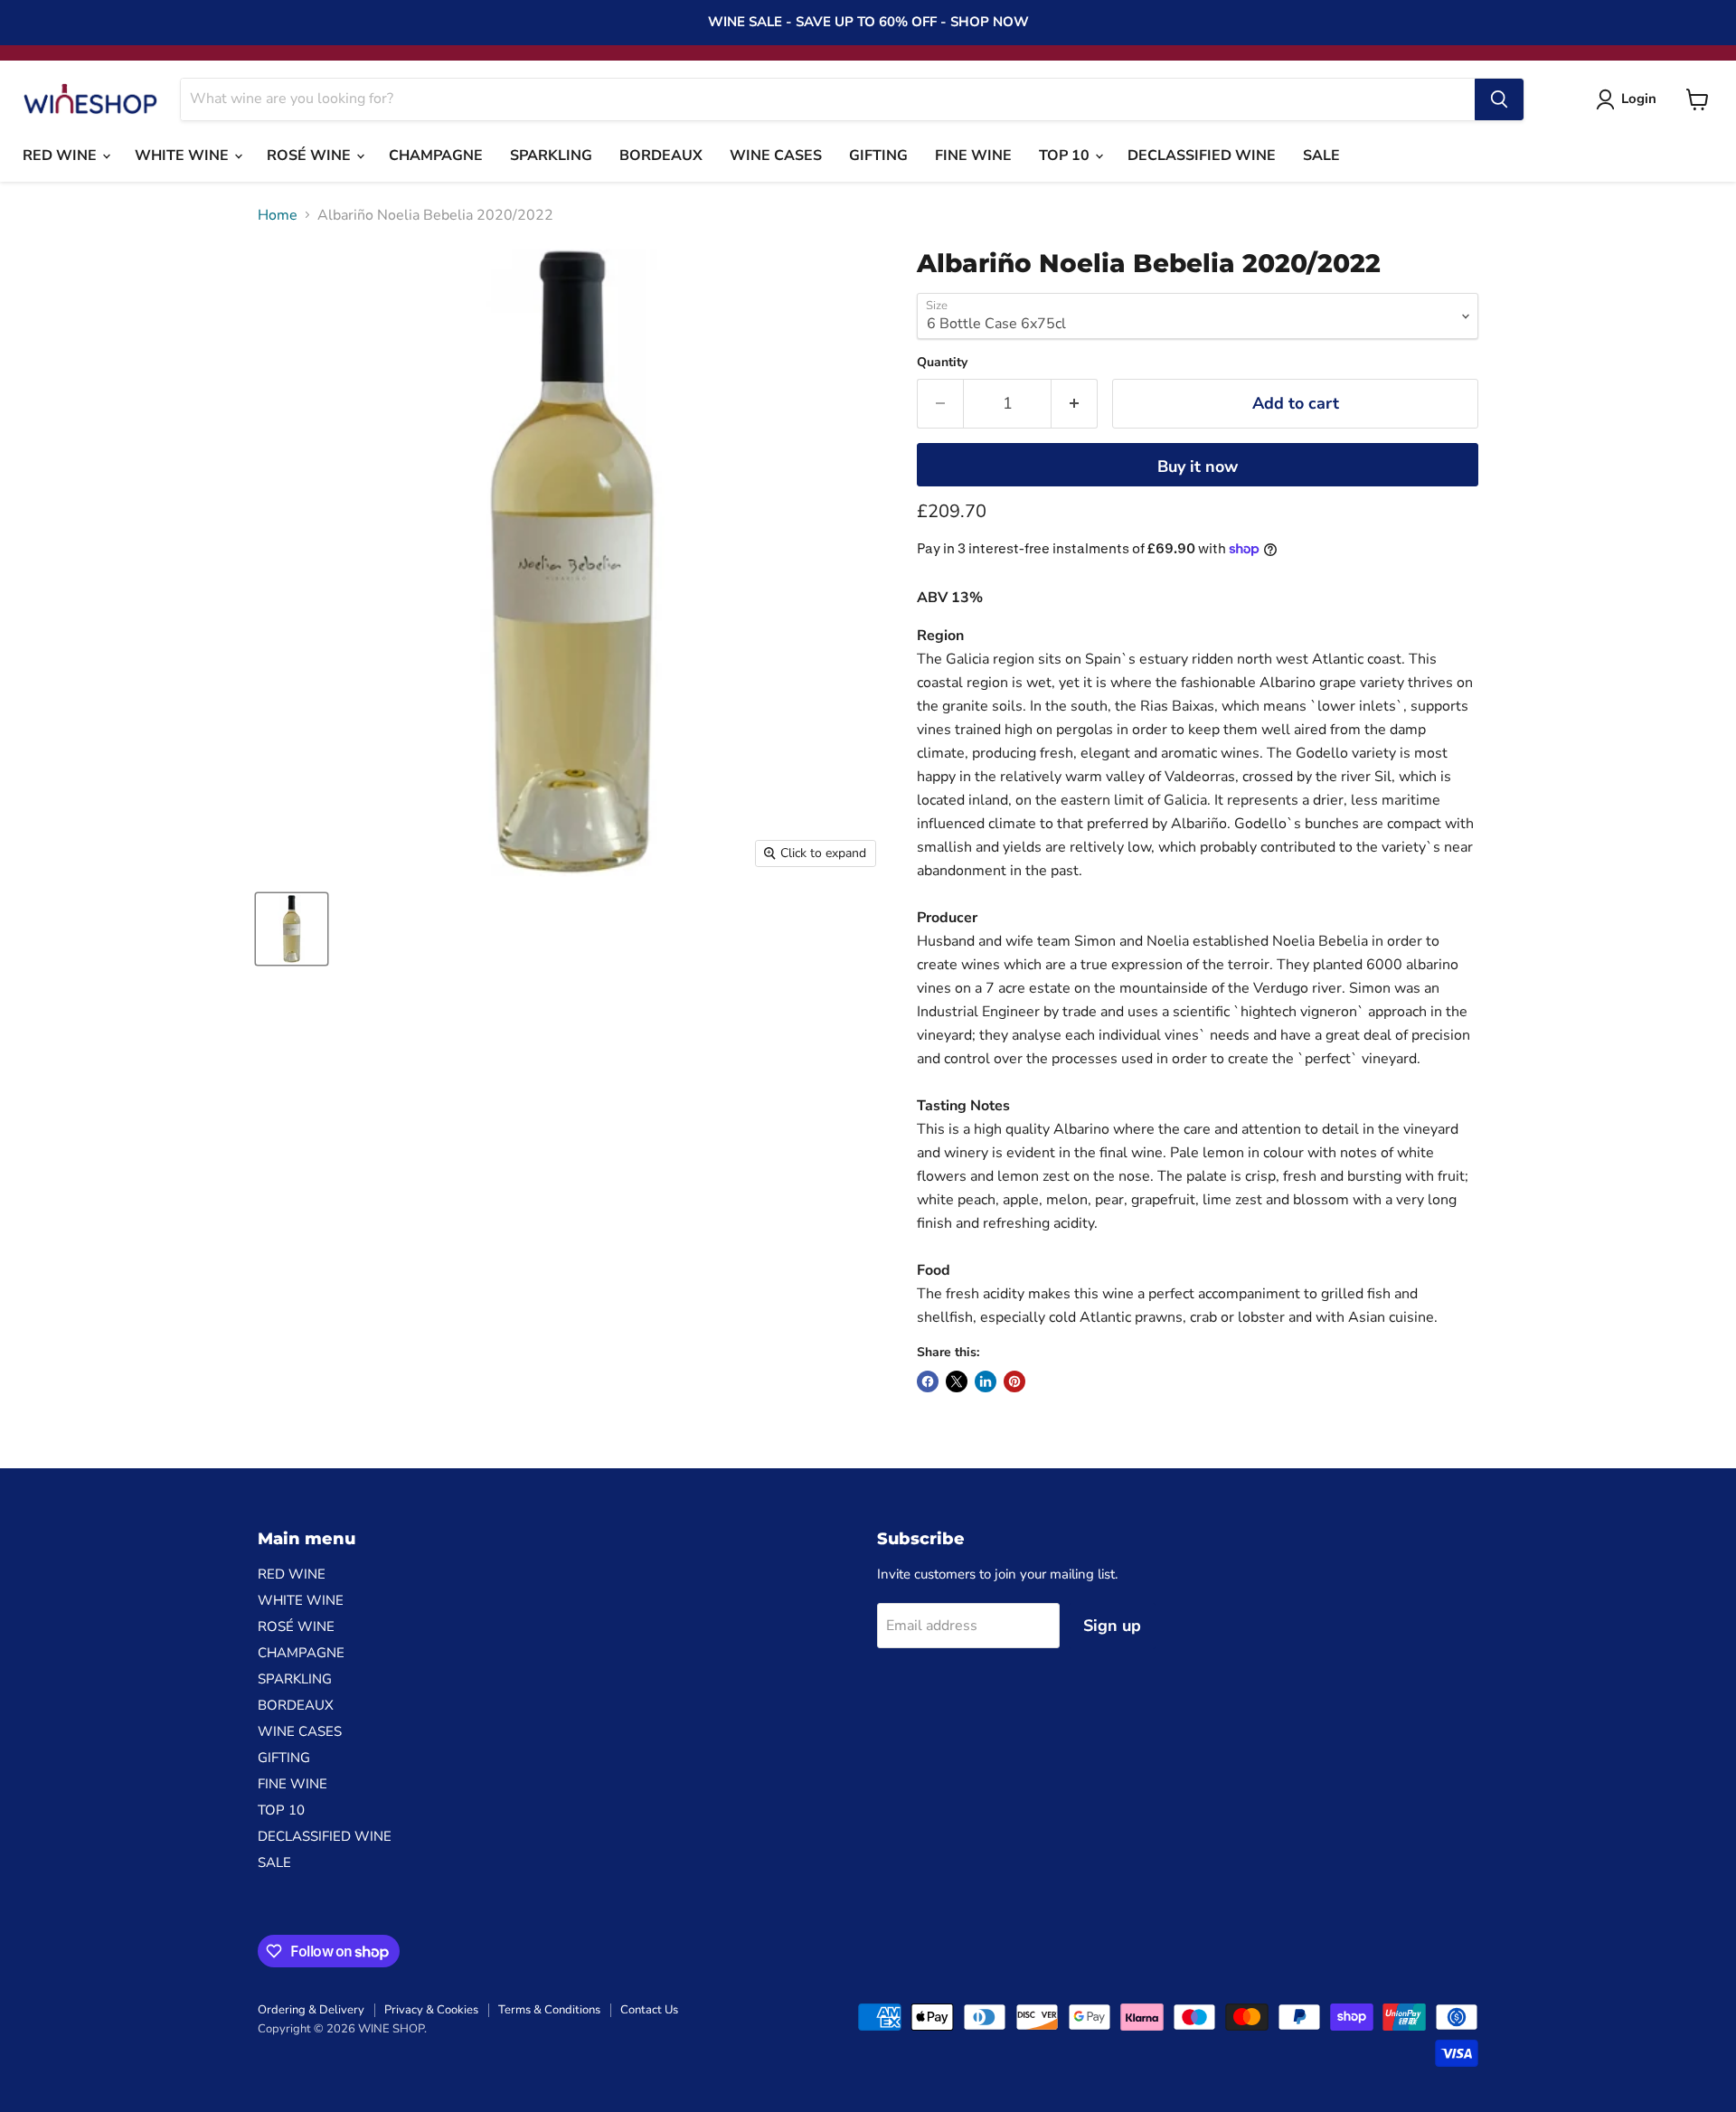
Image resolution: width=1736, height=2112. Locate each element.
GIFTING (878, 156)
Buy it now (1198, 467)
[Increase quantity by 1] (1075, 404)
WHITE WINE (184, 156)
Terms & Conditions (549, 2010)
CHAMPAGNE (436, 156)
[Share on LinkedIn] (986, 1381)
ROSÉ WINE (311, 156)
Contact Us (649, 2010)
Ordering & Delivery (311, 2010)
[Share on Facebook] (928, 1381)
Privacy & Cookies (431, 2010)
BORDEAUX (661, 156)
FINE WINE (973, 156)
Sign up (1112, 1626)
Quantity (942, 363)
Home (278, 215)
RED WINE (61, 156)
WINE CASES (776, 156)
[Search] (1499, 99)
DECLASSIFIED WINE (1202, 156)
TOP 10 (1066, 156)
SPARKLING (551, 156)
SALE (1321, 156)
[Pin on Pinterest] (1014, 1381)
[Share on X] (957, 1381)
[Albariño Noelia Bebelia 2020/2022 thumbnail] (292, 929)
